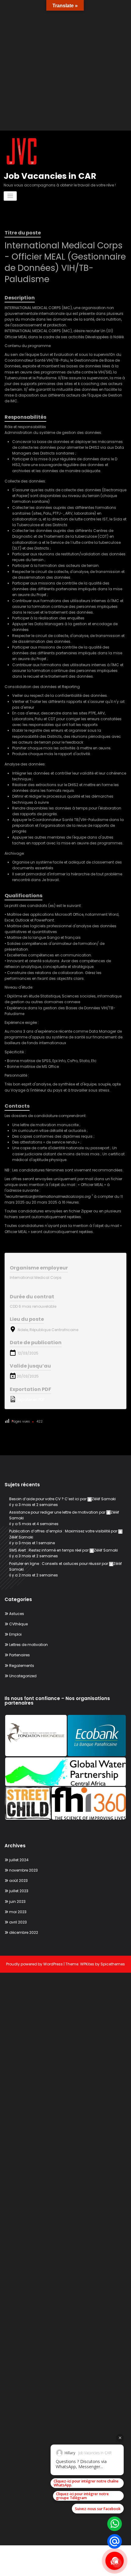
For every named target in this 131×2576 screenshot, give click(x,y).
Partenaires (19, 1655)
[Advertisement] (65, 65)
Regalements (22, 1666)
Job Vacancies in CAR (50, 176)
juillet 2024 (19, 1860)
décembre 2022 (24, 1932)
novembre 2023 (23, 1870)
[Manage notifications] (117, 2563)
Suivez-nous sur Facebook (98, 2509)
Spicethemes (113, 1964)
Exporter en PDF (31, 1400)
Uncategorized (23, 1676)
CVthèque (18, 1624)
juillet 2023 (19, 1891)
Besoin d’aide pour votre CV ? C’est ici (44, 1499)
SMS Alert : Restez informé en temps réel (45, 1550)
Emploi (15, 1634)
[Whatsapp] (115, 2524)
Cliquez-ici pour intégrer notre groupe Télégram (82, 2496)
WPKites (88, 1964)
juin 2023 (17, 1901)
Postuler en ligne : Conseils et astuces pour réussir (55, 1564)
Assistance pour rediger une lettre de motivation (54, 1512)
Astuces (17, 1614)
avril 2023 (18, 1922)
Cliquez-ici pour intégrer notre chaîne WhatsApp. (86, 2483)
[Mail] (115, 2541)
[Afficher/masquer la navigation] (10, 196)
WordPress (53, 1964)
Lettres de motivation (28, 1645)
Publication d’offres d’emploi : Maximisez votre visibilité (60, 1531)
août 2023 (18, 1881)
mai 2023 (18, 1912)
